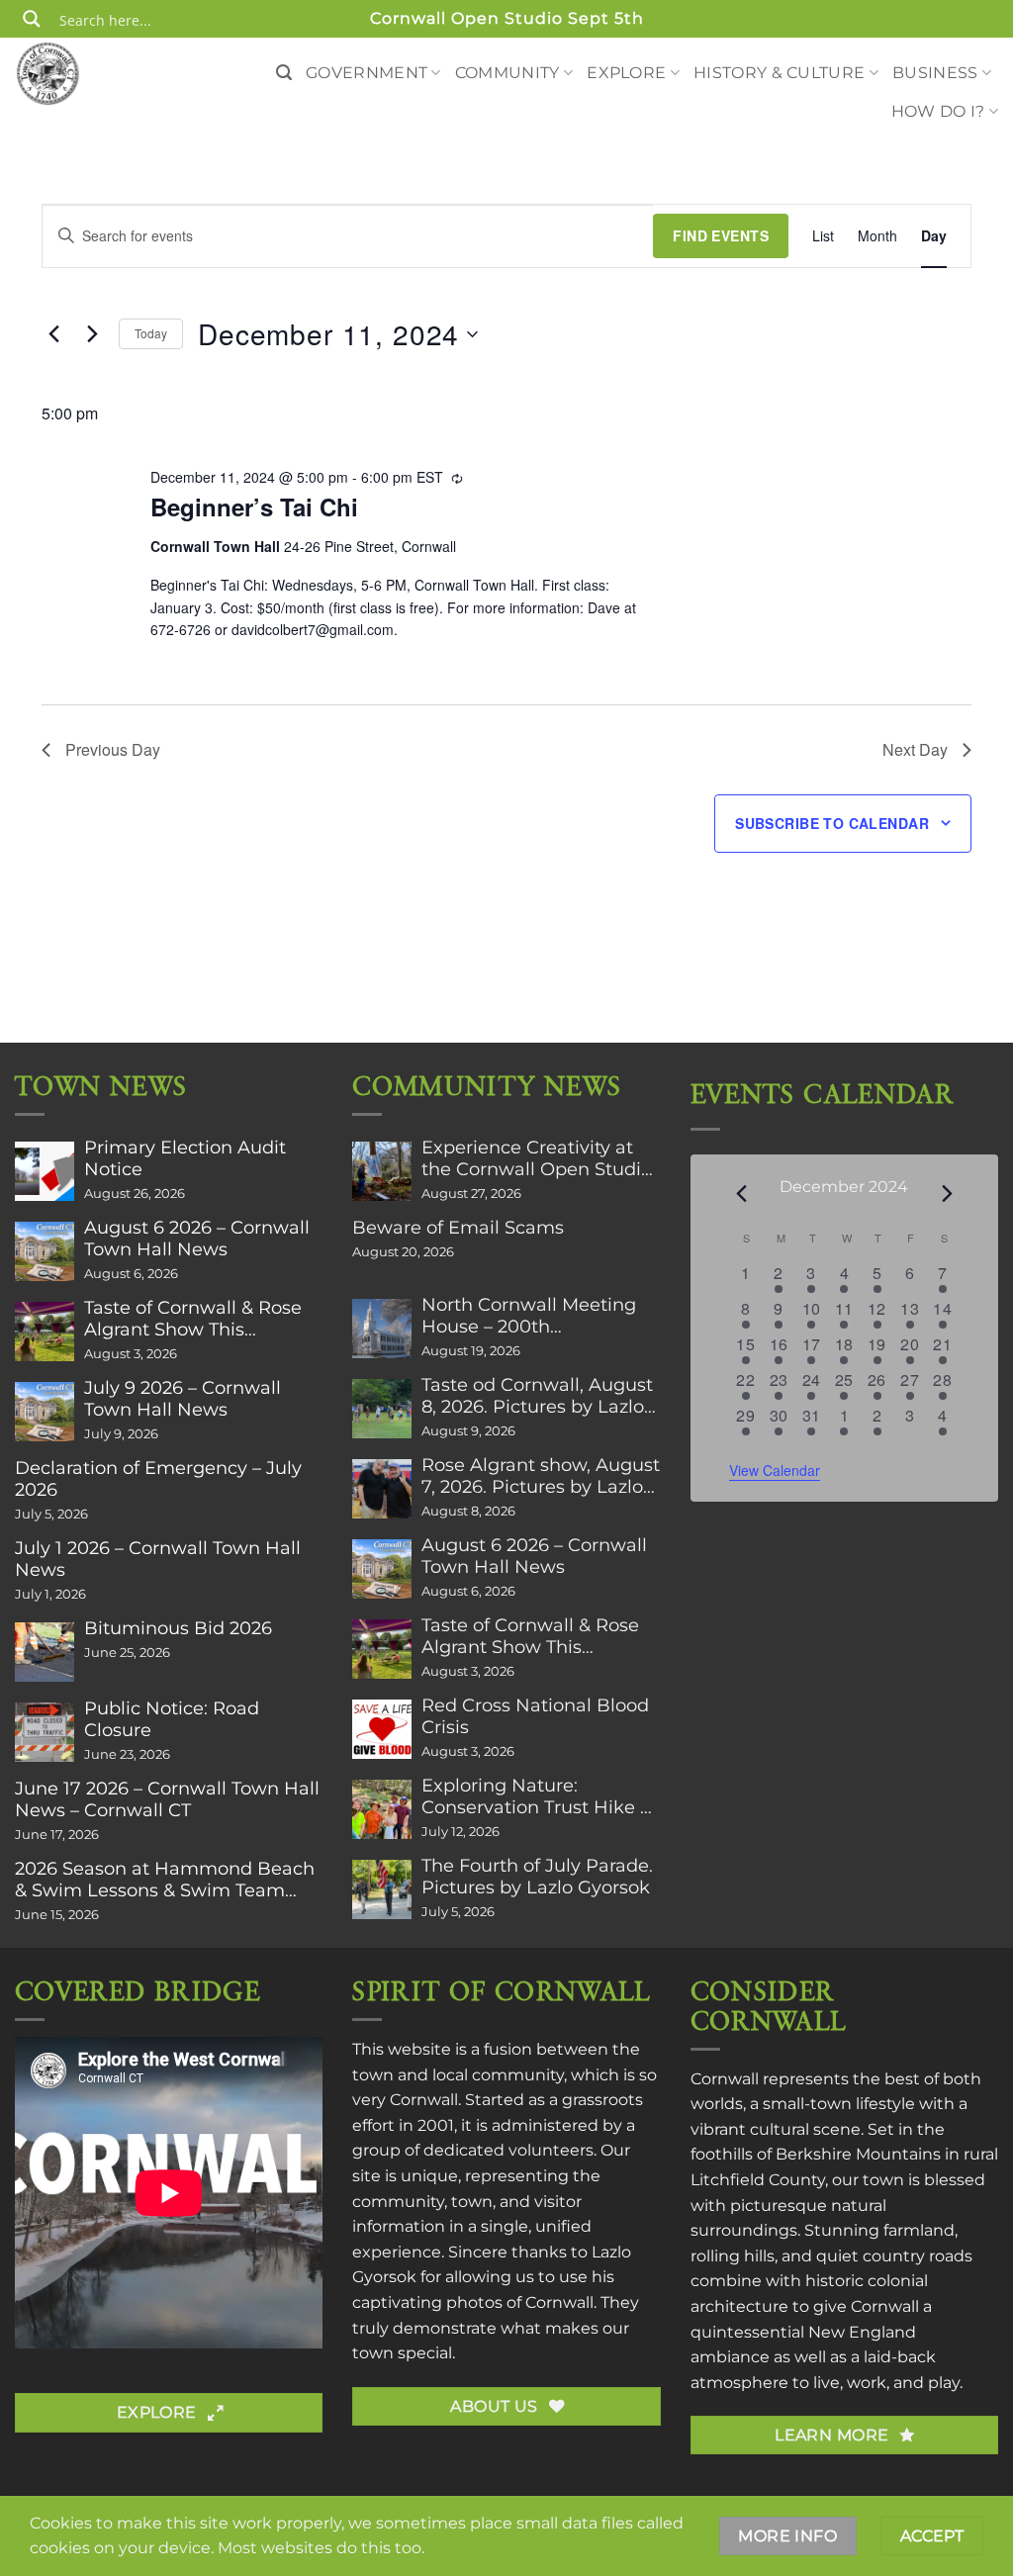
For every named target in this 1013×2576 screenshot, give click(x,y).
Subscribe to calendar (832, 823)
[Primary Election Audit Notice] (45, 1171)
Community (507, 73)
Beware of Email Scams (458, 1228)
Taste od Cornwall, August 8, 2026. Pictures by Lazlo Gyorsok (537, 1396)
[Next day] (92, 334)
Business (935, 73)
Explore (626, 73)
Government (367, 73)
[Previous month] (741, 1194)
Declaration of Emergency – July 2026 (158, 1479)
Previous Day (113, 749)
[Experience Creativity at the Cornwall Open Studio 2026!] (382, 1171)
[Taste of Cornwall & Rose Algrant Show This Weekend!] (45, 1332)
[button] (284, 73)
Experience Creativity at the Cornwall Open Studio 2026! (537, 1158)
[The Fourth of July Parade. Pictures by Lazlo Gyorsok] (382, 1889)
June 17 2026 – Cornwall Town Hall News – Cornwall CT (167, 1799)
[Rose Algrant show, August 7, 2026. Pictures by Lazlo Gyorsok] (382, 1489)
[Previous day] (53, 334)
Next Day (915, 749)
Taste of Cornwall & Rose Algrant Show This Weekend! (193, 1319)
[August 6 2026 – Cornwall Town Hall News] (45, 1251)
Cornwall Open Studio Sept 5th (507, 18)
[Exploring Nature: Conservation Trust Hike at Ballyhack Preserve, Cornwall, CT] (382, 1809)
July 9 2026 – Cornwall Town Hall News (183, 1399)
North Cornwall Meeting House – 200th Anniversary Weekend (529, 1316)
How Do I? (938, 111)
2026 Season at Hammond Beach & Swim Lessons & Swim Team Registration (165, 1880)
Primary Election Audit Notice (185, 1158)
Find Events (721, 235)
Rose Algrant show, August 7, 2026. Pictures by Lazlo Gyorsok (541, 1476)
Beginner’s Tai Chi (254, 506)
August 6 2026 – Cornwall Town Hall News (197, 1239)
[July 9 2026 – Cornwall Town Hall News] (45, 1412)
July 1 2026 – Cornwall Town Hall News (158, 1559)
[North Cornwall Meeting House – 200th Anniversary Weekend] (382, 1329)
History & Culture (779, 73)
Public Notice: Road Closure (172, 1719)
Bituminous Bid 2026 (178, 1628)
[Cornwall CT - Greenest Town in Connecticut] (84, 73)
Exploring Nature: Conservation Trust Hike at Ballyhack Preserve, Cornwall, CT (540, 1796)
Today (151, 333)
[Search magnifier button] (32, 19)
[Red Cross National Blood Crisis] (382, 1729)
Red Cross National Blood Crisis (535, 1716)
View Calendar (775, 1470)
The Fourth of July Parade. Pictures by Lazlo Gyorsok (537, 1877)
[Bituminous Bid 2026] (45, 1652)
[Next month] (947, 1194)
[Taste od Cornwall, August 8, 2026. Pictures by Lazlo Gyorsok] (382, 1409)
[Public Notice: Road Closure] (45, 1732)
